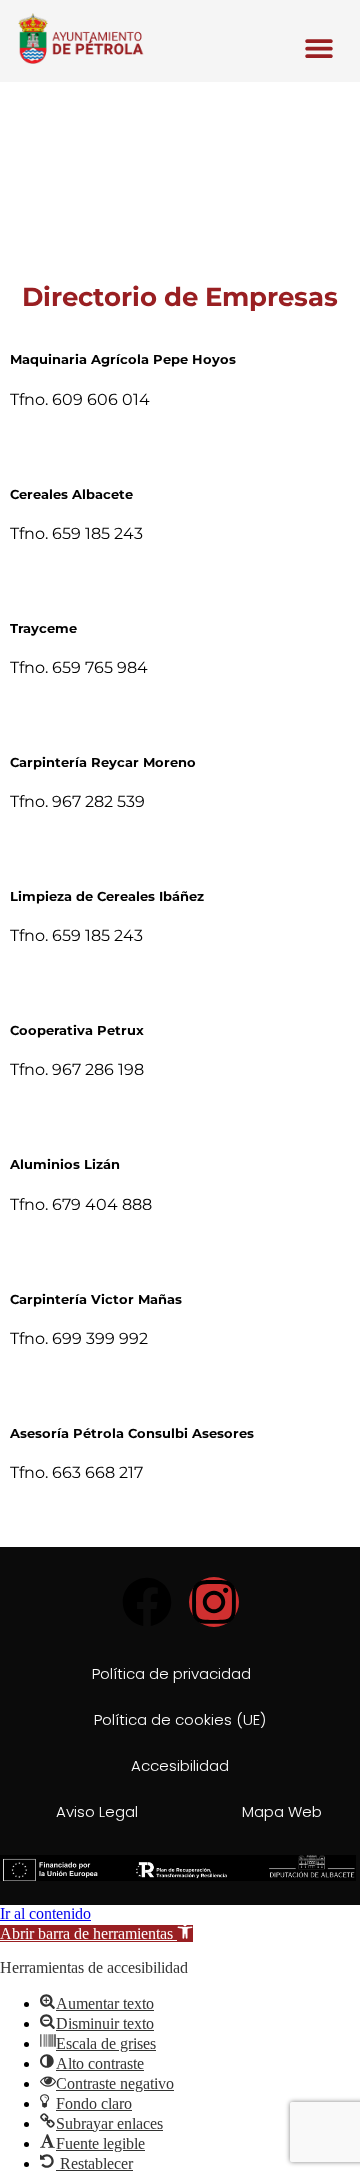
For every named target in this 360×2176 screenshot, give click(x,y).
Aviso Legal (97, 1811)
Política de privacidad (171, 1673)
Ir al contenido (45, 1913)
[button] (319, 48)
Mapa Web (282, 1811)
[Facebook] (147, 1602)
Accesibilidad (180, 1765)
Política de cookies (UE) (180, 1719)
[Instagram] (214, 1602)
